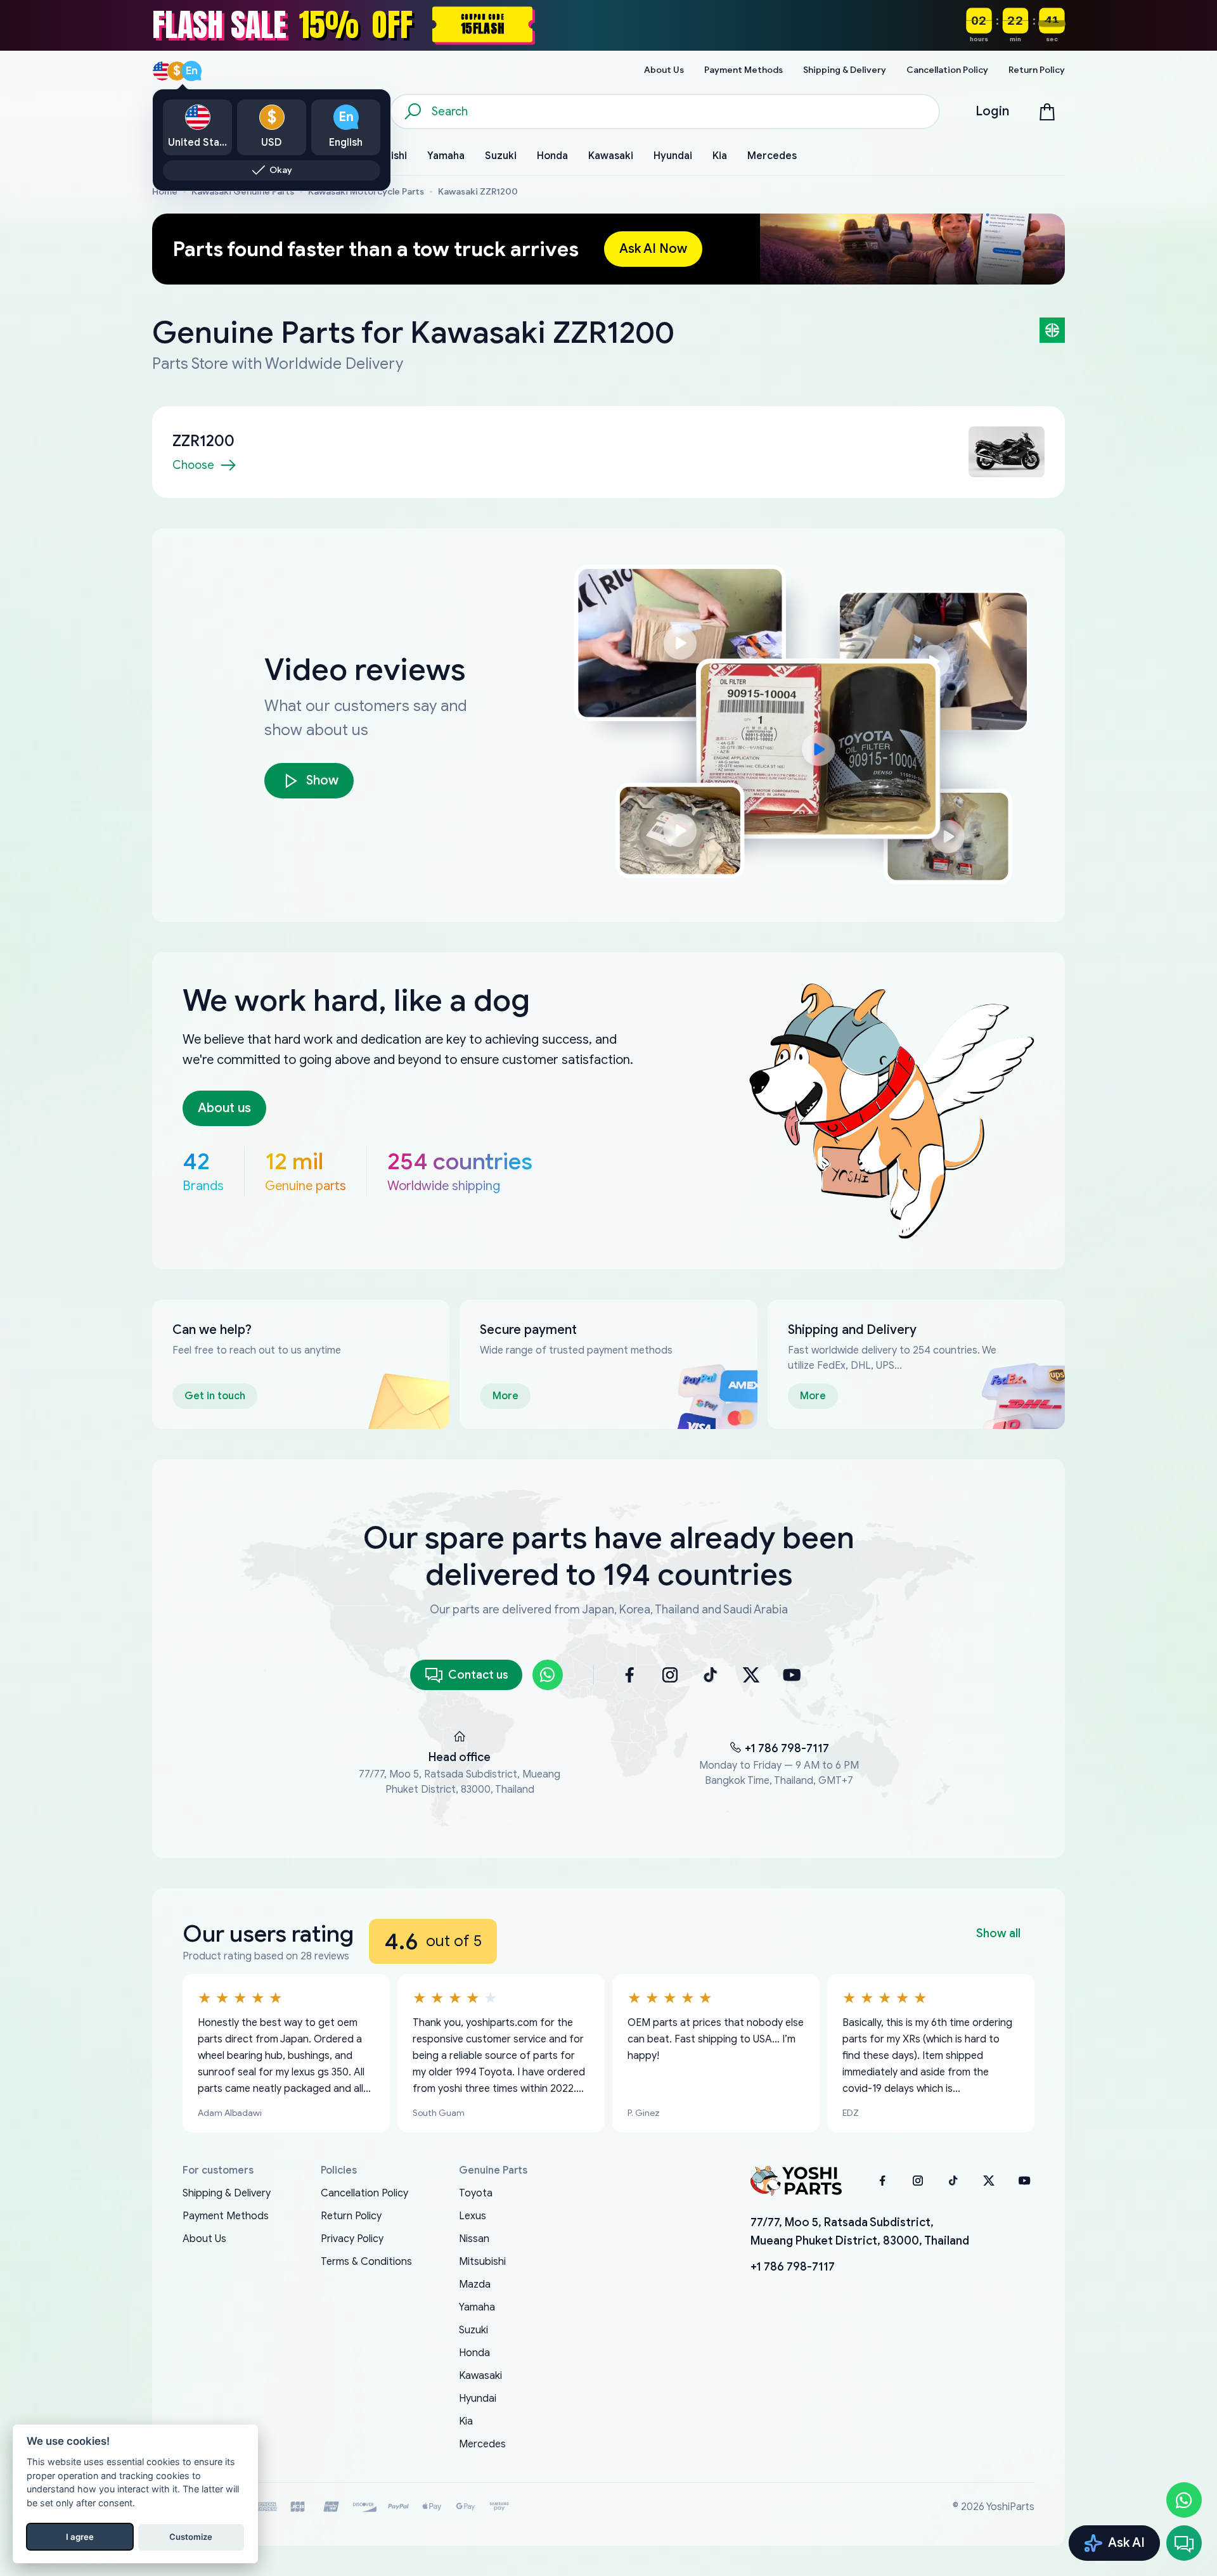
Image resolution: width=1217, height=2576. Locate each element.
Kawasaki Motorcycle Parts (366, 192)
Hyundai (478, 2399)
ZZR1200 (203, 441)
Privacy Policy (352, 2239)
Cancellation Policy (364, 2193)
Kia (466, 2421)
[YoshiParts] (796, 2181)
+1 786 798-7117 (787, 1748)
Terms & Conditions (366, 2262)
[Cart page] (1047, 112)
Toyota (476, 2193)
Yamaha (477, 2307)
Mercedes (482, 2444)
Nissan (474, 2239)
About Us (204, 2239)
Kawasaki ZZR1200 (478, 192)
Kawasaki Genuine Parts (243, 192)
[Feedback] (1184, 2543)
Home (165, 192)
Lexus (473, 2216)
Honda (474, 2353)
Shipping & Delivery (227, 2193)
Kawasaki (480, 2376)
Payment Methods (226, 2216)
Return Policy (351, 2216)
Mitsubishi (482, 2262)
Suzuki (473, 2330)
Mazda (475, 2284)
